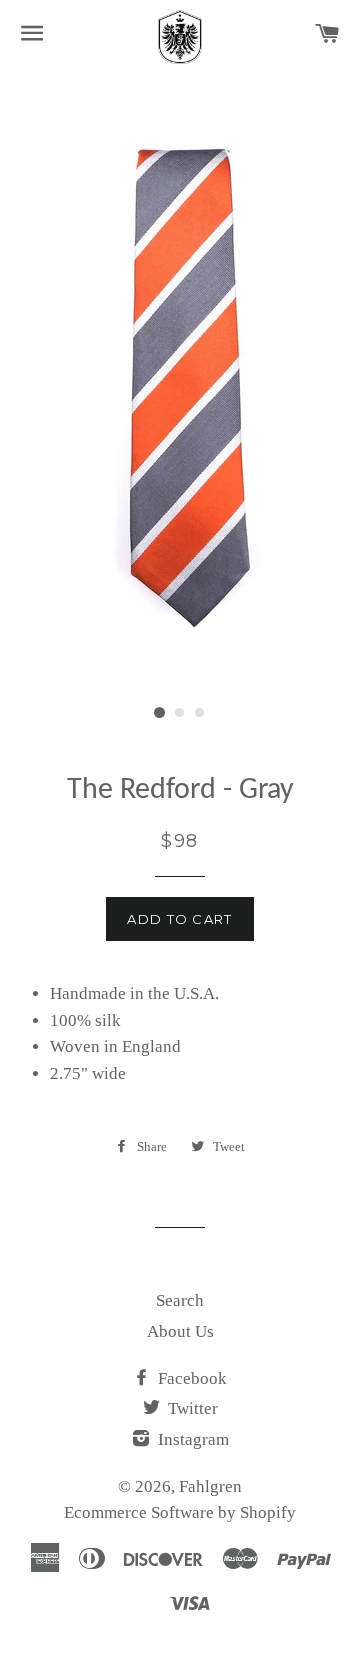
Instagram (191, 1439)
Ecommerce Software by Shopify (180, 1512)
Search (180, 1300)
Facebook (190, 1378)
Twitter (191, 1408)
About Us (180, 1331)
